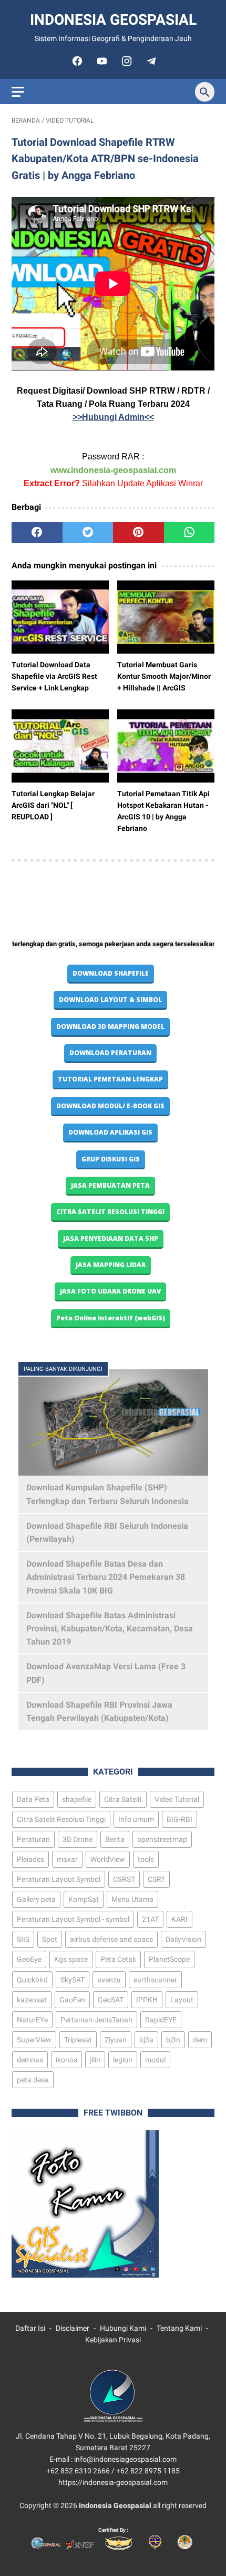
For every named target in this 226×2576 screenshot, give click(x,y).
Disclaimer (73, 2328)
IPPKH (147, 2000)
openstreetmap (162, 1839)
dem (200, 2040)
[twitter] (88, 533)
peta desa (33, 2080)
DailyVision (183, 1939)
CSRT (156, 1879)
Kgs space (71, 1959)
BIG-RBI (179, 1819)
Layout (182, 2000)
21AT (150, 1919)
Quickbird (32, 1980)
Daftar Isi (30, 2328)
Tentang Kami (179, 2328)
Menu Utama (132, 1899)
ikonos (66, 2060)
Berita (115, 1839)
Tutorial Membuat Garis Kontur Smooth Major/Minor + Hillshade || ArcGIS (164, 676)
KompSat (84, 1899)
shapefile (77, 1799)
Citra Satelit (123, 1799)
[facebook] (76, 61)
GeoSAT (111, 2000)
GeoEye (29, 1959)
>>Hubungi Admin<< (113, 417)
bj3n (173, 2040)
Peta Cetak (118, 1959)
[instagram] (125, 61)
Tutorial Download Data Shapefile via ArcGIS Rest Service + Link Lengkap (54, 676)
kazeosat (32, 2000)
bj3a (146, 2040)
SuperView (34, 2040)
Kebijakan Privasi (113, 2340)
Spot (50, 1939)
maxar (67, 1859)
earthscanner (155, 1980)
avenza (109, 1980)
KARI (179, 1919)
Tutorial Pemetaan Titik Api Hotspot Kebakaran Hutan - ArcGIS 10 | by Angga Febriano (163, 811)
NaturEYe (32, 2020)
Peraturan (33, 1839)
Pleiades (30, 1859)
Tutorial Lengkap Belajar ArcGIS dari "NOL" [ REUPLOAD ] (53, 805)
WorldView (108, 1859)
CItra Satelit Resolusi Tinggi (61, 1819)
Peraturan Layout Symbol (59, 1879)
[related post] (60, 617)
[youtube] (101, 61)
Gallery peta (36, 1899)
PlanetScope (169, 1959)
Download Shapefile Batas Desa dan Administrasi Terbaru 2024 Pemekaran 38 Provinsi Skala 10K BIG (106, 1577)
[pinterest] (138, 533)
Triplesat (78, 2040)
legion (123, 2060)
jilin (95, 2060)
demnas (30, 2060)
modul (155, 2060)
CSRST (124, 1879)
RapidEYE (161, 2020)
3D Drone (78, 1839)
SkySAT (73, 1980)
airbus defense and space (111, 1939)
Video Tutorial (177, 1799)
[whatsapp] (189, 533)
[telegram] (150, 61)
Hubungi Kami (123, 2328)
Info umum (136, 1819)
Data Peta (33, 1799)
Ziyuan (116, 2040)
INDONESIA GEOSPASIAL (113, 20)
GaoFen (72, 2000)
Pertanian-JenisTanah (96, 2020)
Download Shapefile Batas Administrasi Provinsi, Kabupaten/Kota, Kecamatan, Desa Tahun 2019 (110, 1628)
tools (146, 1859)
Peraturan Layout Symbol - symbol (73, 1919)
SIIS (23, 1939)
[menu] (18, 92)
